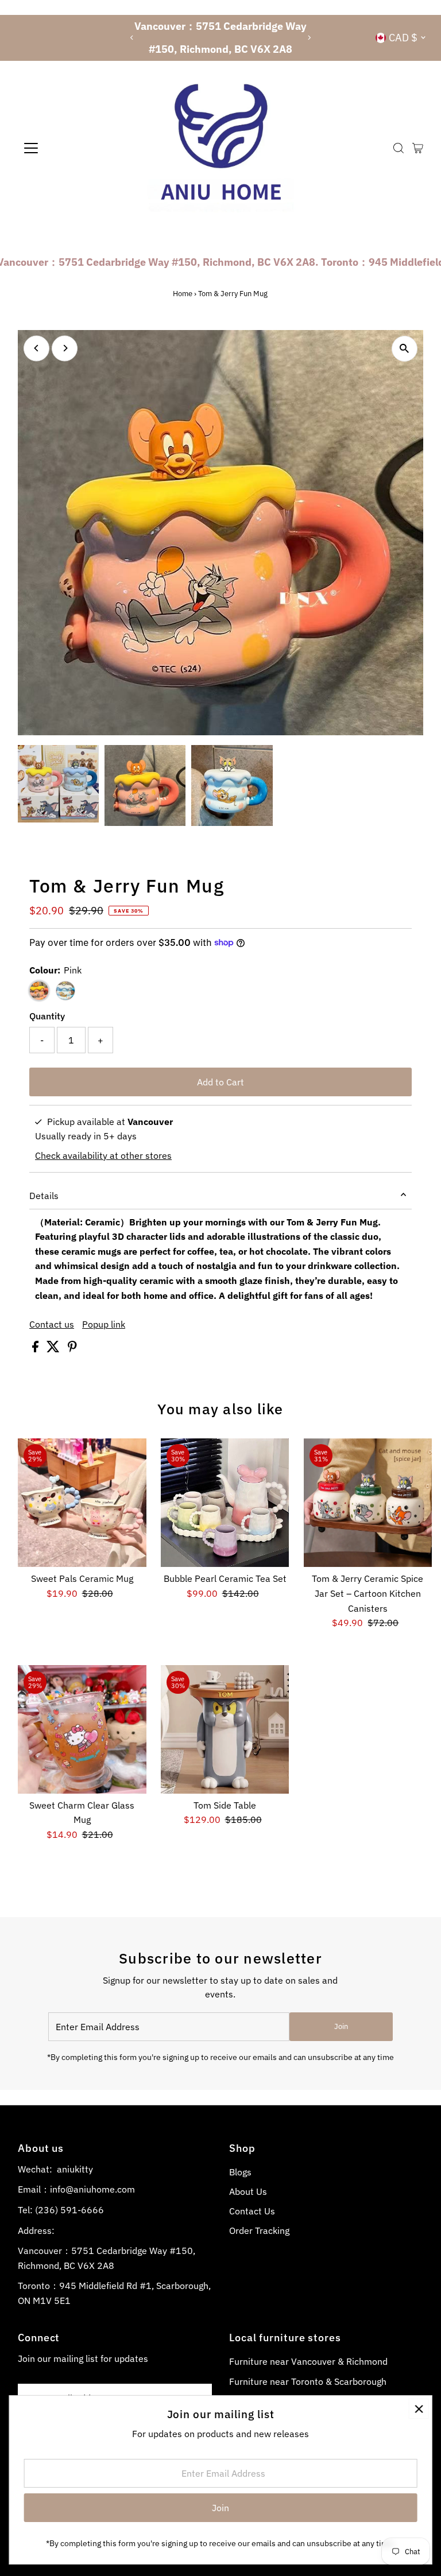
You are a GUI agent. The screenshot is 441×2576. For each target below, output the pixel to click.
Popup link (104, 1324)
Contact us (52, 1324)
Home (183, 294)
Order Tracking (259, 2230)
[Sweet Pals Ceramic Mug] (82, 1503)
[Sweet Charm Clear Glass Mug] (82, 1729)
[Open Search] (399, 148)
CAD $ (403, 38)
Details (44, 1196)
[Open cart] (418, 148)
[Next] (309, 38)
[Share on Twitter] (54, 1349)
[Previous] (132, 38)
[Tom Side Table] (225, 1729)
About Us (248, 2191)
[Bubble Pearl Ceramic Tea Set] (225, 1503)
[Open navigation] (65, 148)
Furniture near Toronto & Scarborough (308, 2381)
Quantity (47, 1016)
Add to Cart (220, 1082)
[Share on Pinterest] (72, 1349)
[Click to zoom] (405, 349)
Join (341, 2026)
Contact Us (252, 2211)
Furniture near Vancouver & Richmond (308, 2361)
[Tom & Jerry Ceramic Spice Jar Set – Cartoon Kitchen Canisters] (368, 1503)
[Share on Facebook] (36, 1349)
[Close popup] (419, 2409)
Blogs (240, 2172)
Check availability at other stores (103, 1155)
